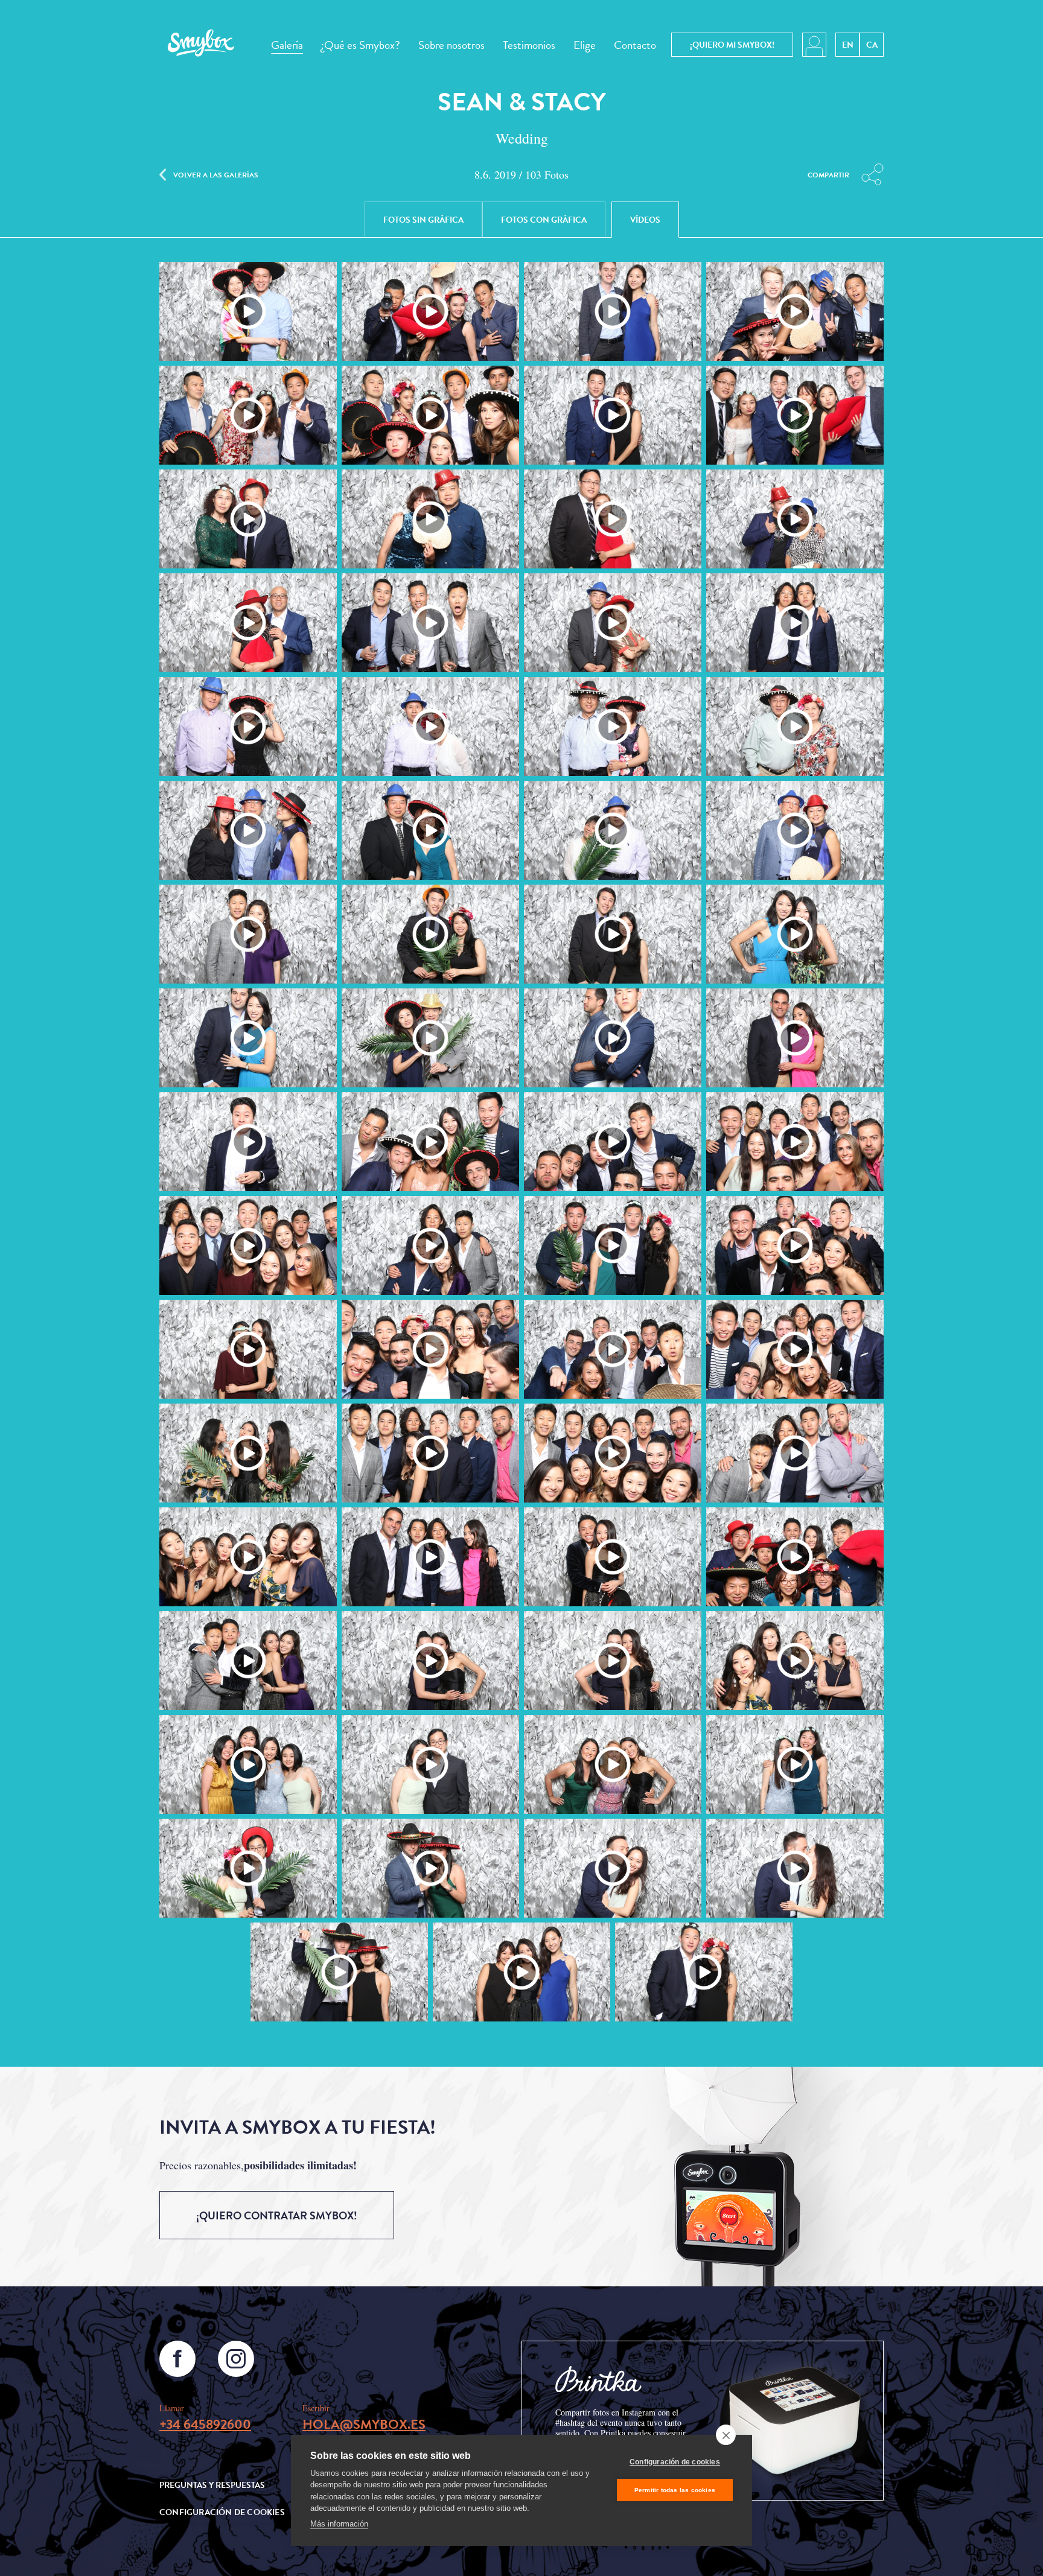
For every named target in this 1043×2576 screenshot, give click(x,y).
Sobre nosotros (451, 45)
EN (848, 45)
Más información (339, 2524)
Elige (585, 45)
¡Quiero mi (732, 45)
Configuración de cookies (675, 2462)
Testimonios (529, 45)
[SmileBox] (201, 45)
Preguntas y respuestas (212, 2485)
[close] (726, 2435)
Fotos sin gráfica (423, 220)
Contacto (635, 45)
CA (872, 45)
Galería (287, 45)
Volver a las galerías (216, 174)
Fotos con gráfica (544, 220)
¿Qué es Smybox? (361, 45)
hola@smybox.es (364, 2424)
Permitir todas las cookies (675, 2490)
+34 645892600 (205, 2424)
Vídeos (645, 220)
